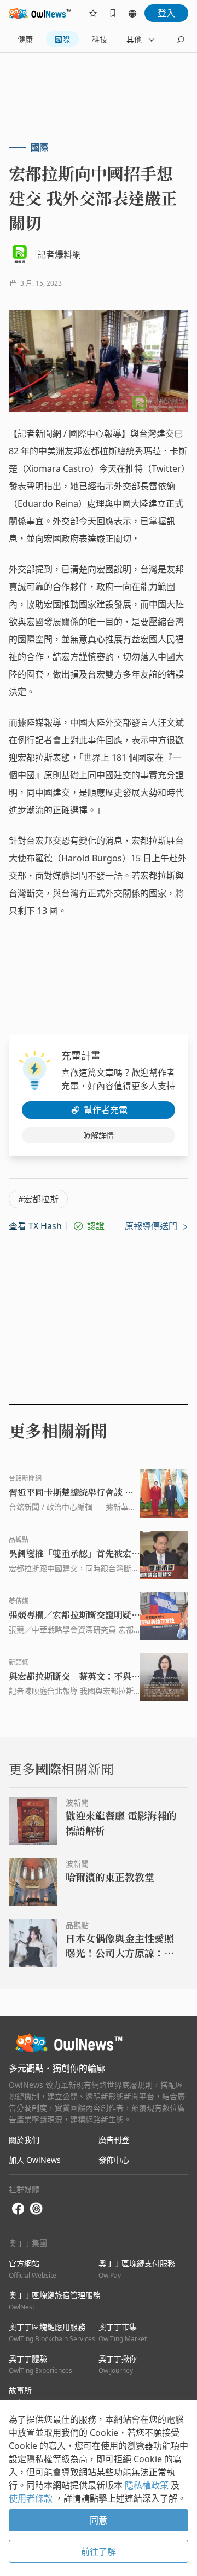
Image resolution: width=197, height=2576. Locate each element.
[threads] (36, 2209)
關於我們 (24, 2140)
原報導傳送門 (152, 1226)
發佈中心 (114, 2160)
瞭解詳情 (99, 1135)
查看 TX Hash (35, 1226)
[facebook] (18, 2209)
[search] (181, 39)
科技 (100, 39)
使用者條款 (32, 2498)
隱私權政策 (148, 2485)
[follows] (93, 13)
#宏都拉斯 (38, 1199)
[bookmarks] (113, 13)
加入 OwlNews (35, 2160)
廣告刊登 (114, 2140)
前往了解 (99, 2551)
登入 (166, 13)
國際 (62, 39)
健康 (25, 39)
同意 (99, 2520)
